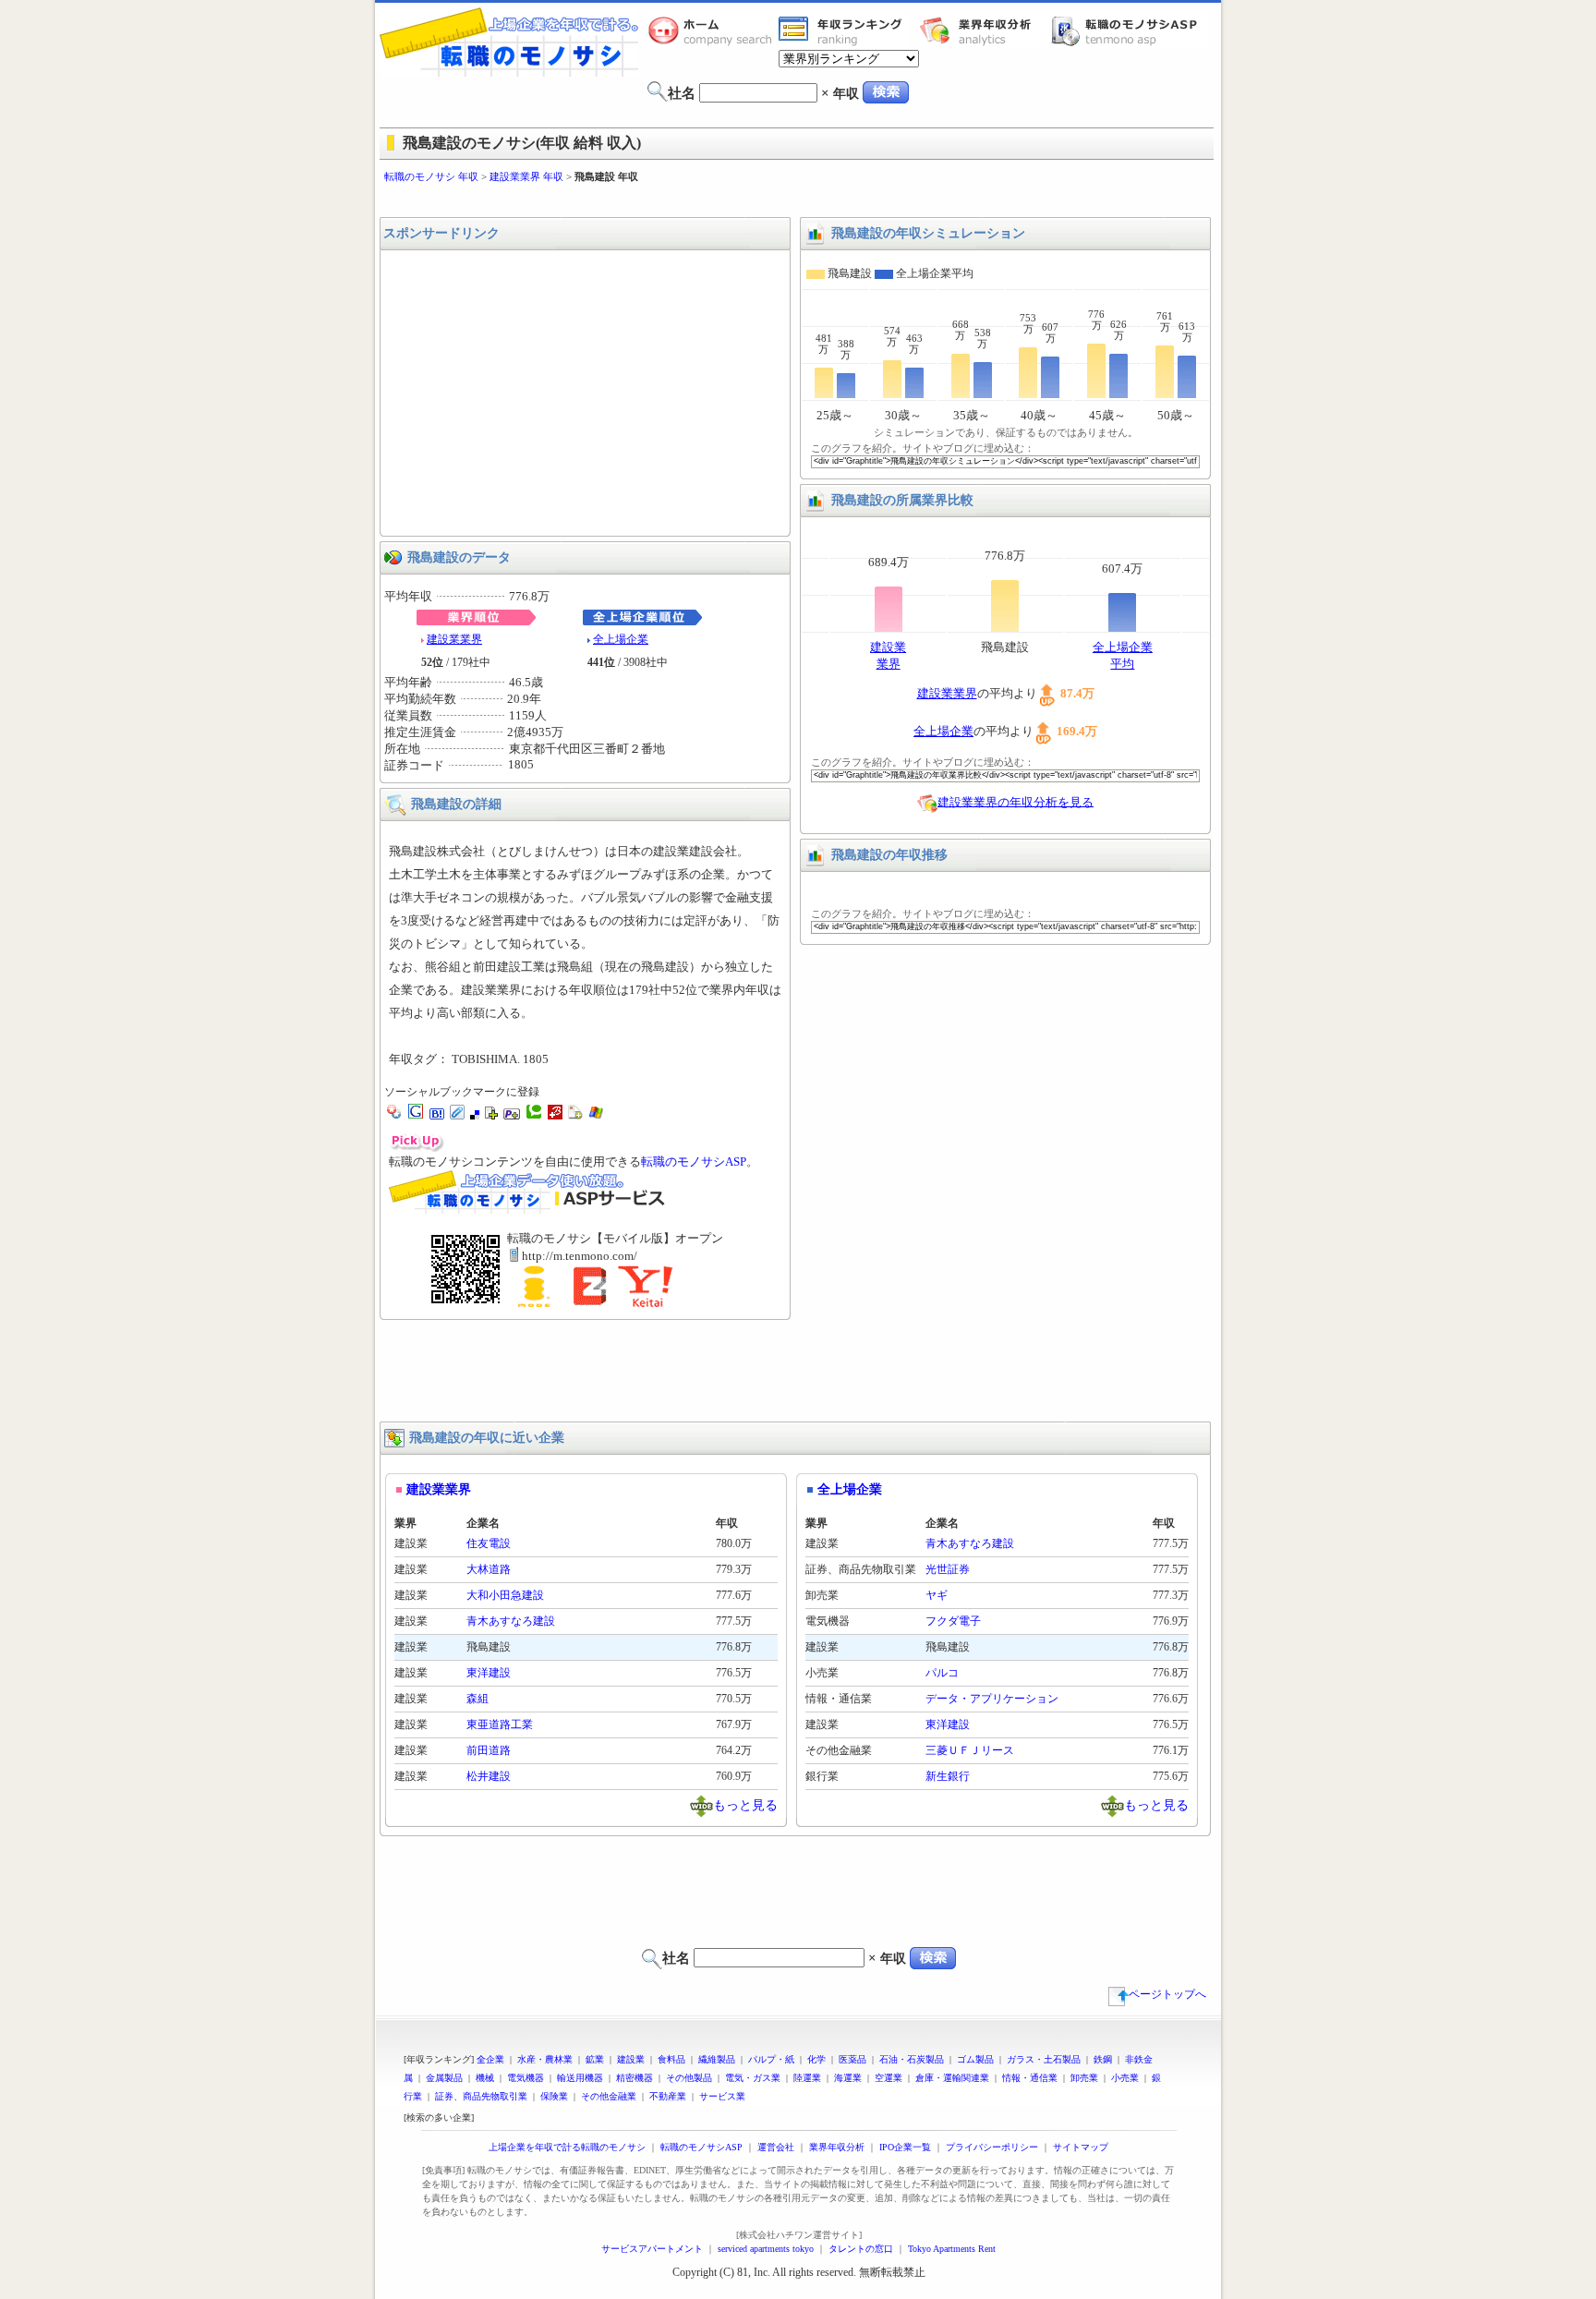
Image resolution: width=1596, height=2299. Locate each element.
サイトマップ (1081, 2147)
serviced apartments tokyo (766, 2249)
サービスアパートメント (652, 2249)
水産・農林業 (545, 2059)
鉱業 (595, 2059)
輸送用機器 (580, 2078)
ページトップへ (1167, 1994)
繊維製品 (717, 2059)
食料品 (671, 2059)
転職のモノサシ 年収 (431, 176)
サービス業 (722, 2096)
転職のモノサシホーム (713, 30)
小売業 (1125, 2078)
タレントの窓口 (861, 2249)
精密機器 (635, 2078)
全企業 (490, 2059)
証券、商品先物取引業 (481, 2096)
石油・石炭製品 (912, 2059)
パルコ (942, 1673)
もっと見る (745, 1804)
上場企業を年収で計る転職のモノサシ (567, 2147)
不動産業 (668, 2096)
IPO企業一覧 (905, 2147)
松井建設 (489, 1776)
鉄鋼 (1103, 2059)
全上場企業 (621, 639)
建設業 (631, 2059)
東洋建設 (489, 1673)
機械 (485, 2078)
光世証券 (948, 1569)
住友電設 (489, 1543)
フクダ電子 (953, 1621)
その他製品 (689, 2078)
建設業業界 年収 (526, 176)
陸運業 (807, 2078)
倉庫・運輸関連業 (952, 2078)
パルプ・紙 (771, 2059)
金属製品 (444, 2078)
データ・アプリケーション (992, 1699)
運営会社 (776, 2147)
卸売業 (1084, 2078)
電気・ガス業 (753, 2078)
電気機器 (526, 2078)
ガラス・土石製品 (1044, 2059)
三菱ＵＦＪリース (970, 1750)
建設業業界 (454, 639)
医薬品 (852, 2059)
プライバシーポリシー (992, 2147)
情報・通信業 (1030, 2078)
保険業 (554, 2096)
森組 (478, 1699)
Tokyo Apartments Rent (952, 2249)
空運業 (889, 2078)
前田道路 (489, 1750)
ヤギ (937, 1595)
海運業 (848, 2078)
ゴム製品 (975, 2059)
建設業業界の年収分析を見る (1016, 801)
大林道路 (489, 1569)
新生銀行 (948, 1776)
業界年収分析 (985, 30)
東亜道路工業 (500, 1724)
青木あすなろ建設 (511, 1621)
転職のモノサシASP (1129, 30)
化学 (816, 2059)
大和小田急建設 (505, 1595)
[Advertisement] (798, 201)
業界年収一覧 (843, 30)
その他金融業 (609, 2096)
